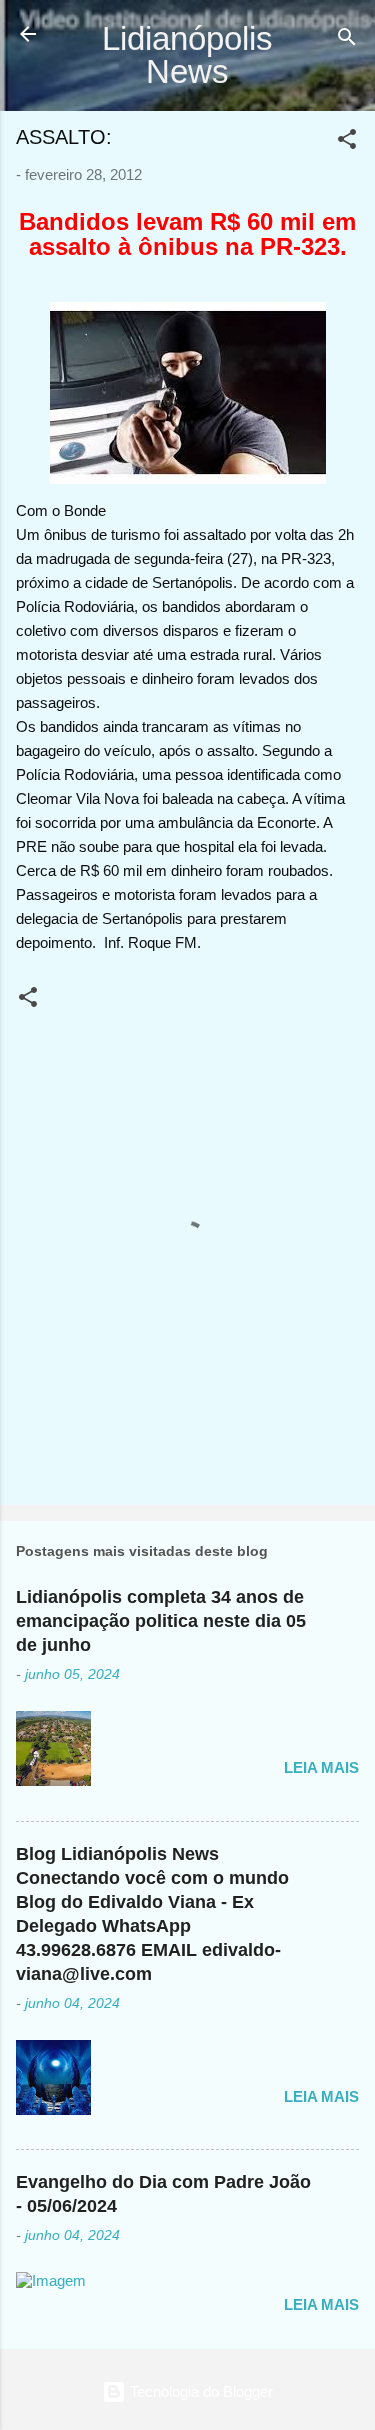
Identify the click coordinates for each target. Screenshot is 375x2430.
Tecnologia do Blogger (199, 2391)
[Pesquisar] (347, 40)
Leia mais (321, 1767)
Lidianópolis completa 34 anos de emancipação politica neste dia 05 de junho (161, 1621)
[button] (347, 142)
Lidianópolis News (187, 55)
